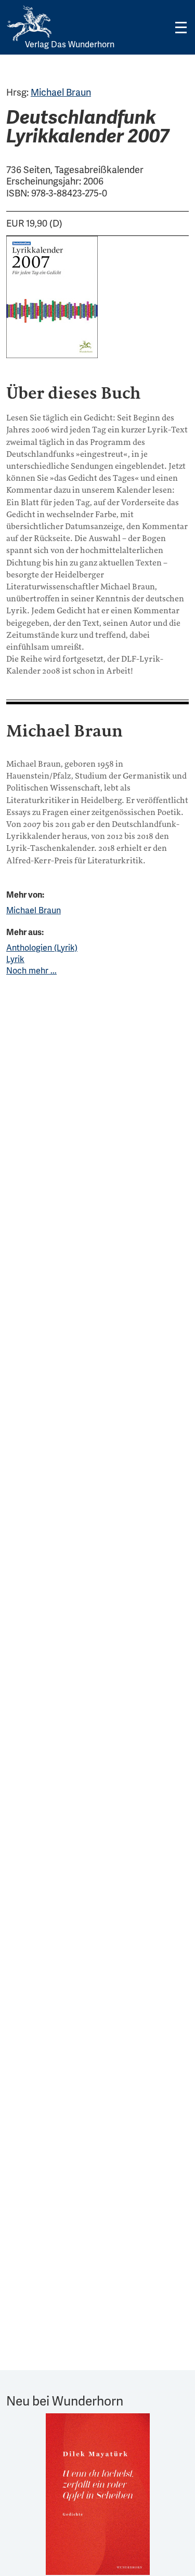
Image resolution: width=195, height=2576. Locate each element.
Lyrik (15, 959)
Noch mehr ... (31, 971)
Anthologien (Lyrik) (42, 948)
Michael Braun (61, 92)
